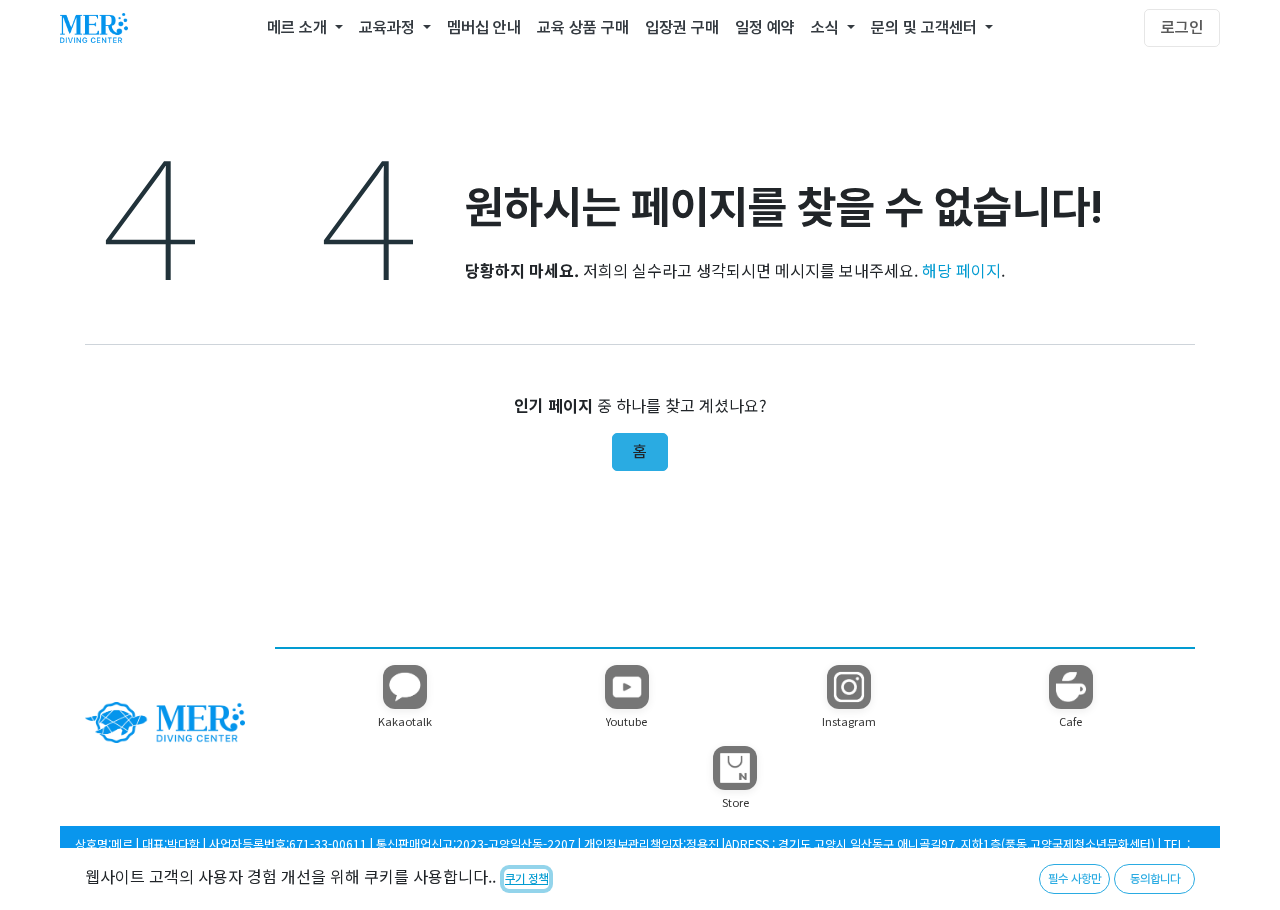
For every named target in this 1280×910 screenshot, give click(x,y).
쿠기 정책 (526, 879)
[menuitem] (305, 28)
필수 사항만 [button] (1074, 879)
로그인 (1182, 27)
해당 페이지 (961, 270)
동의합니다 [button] (1155, 879)
